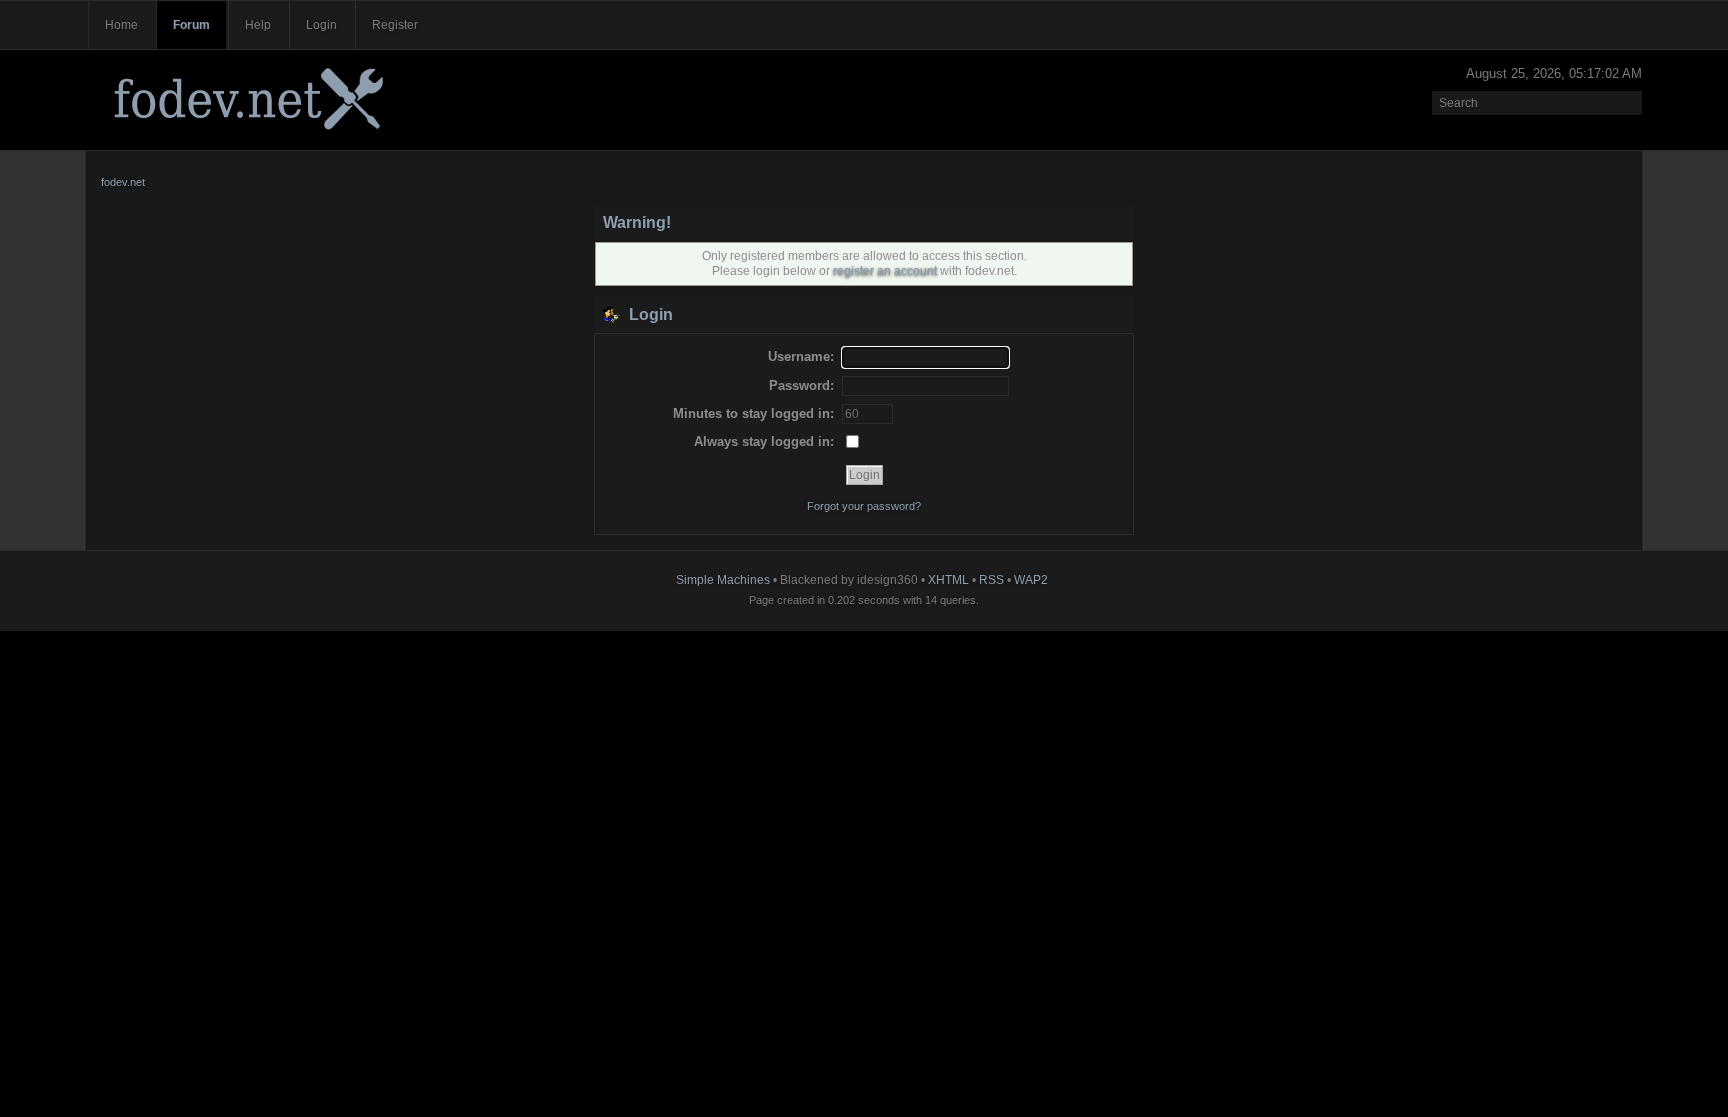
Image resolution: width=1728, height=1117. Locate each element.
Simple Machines (723, 580)
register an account (885, 271)
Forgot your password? (864, 506)
